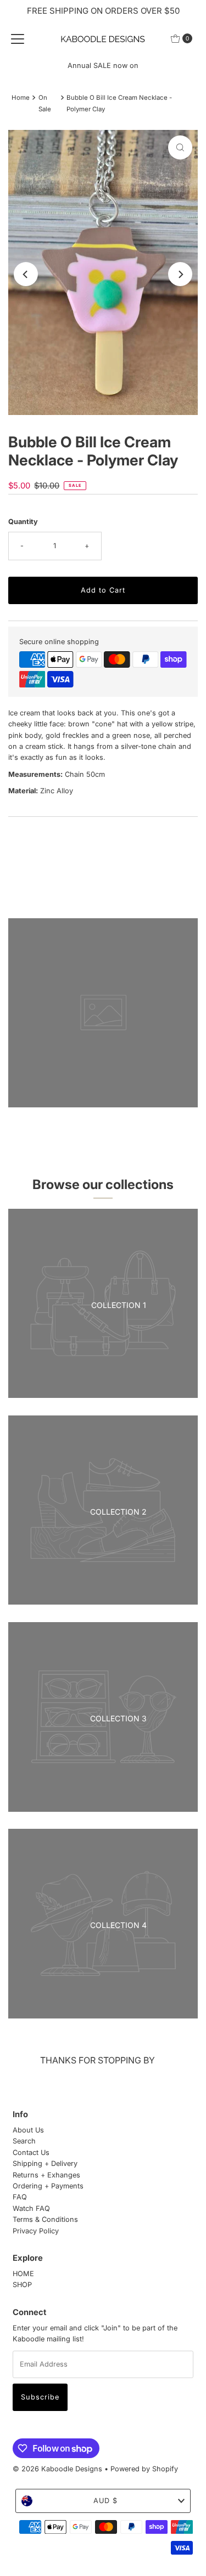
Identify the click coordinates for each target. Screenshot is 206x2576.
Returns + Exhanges (46, 2175)
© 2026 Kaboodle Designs (57, 2469)
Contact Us (31, 2153)
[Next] (180, 274)
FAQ (20, 2197)
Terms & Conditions (45, 2219)
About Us (28, 2130)
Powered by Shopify (144, 2469)
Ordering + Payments (48, 2186)
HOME (23, 2274)
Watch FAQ (31, 2208)
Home (21, 98)
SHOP (22, 2285)
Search (24, 2141)
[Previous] (26, 274)
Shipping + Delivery (45, 2163)
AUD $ (105, 2501)
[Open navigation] (18, 38)
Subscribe (40, 2397)
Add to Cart (103, 590)
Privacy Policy (36, 2231)
